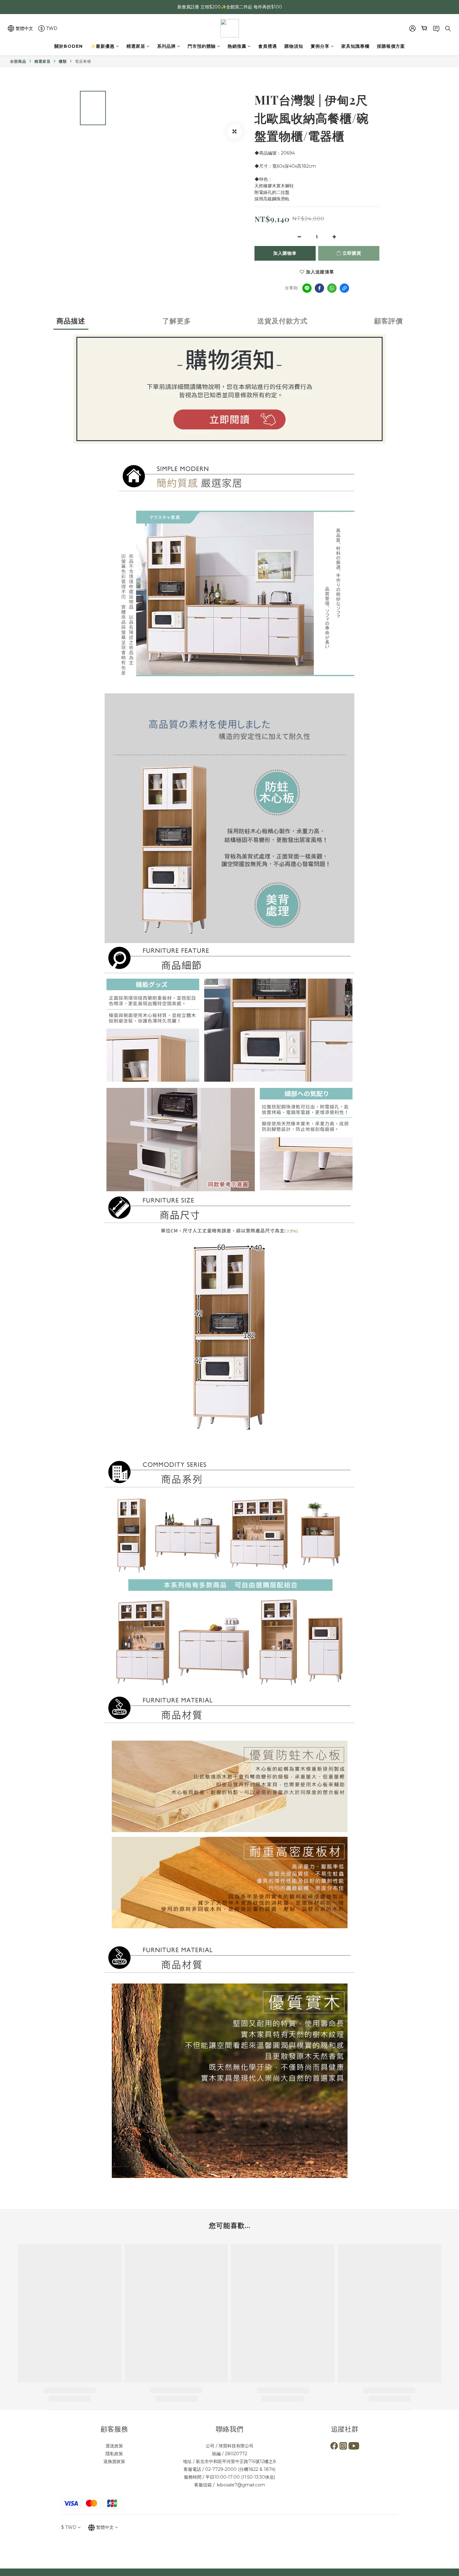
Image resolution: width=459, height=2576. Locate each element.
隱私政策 (114, 2454)
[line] (307, 288)
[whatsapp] (332, 288)
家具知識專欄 (355, 46)
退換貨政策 (114, 2461)
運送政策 (114, 2446)
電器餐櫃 (83, 61)
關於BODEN (69, 46)
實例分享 (320, 46)
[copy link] (344, 288)
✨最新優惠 (102, 46)
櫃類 (63, 61)
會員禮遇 (268, 46)
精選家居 (136, 46)
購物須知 (294, 46)
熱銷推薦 (237, 46)
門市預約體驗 (202, 46)
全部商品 (18, 61)
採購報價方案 (391, 46)
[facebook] (319, 288)
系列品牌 (166, 46)
